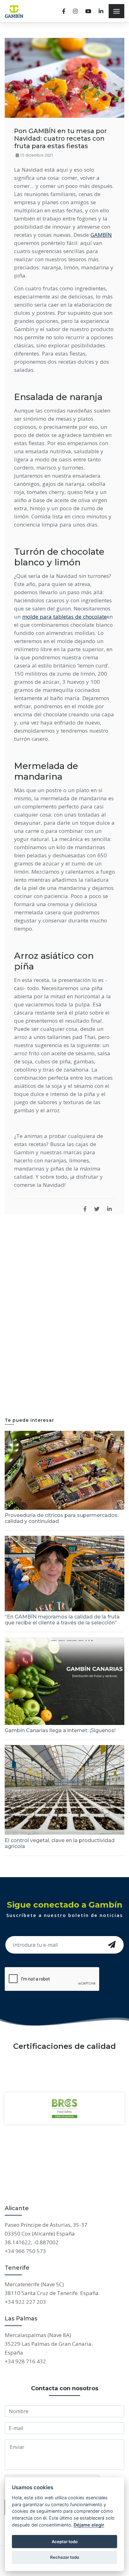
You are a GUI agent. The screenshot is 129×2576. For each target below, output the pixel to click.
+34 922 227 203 (25, 2302)
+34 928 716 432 (25, 2361)
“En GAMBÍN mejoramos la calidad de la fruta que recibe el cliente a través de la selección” (62, 1620)
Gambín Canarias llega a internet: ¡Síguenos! (60, 1730)
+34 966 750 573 (25, 2251)
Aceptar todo (65, 2542)
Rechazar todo (65, 2557)
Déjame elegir (89, 2525)
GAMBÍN (101, 235)
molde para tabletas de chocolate (64, 617)
